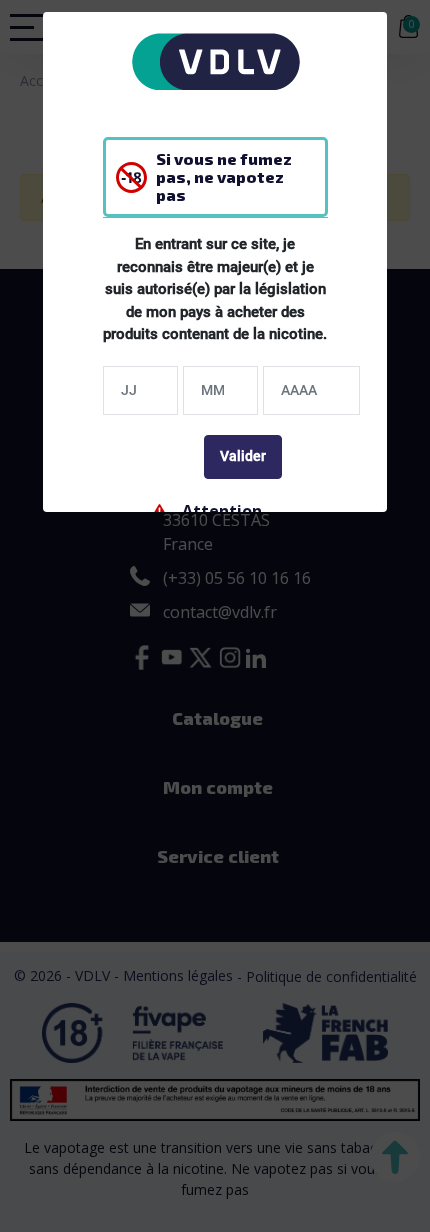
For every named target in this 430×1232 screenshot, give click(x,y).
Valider (243, 456)
